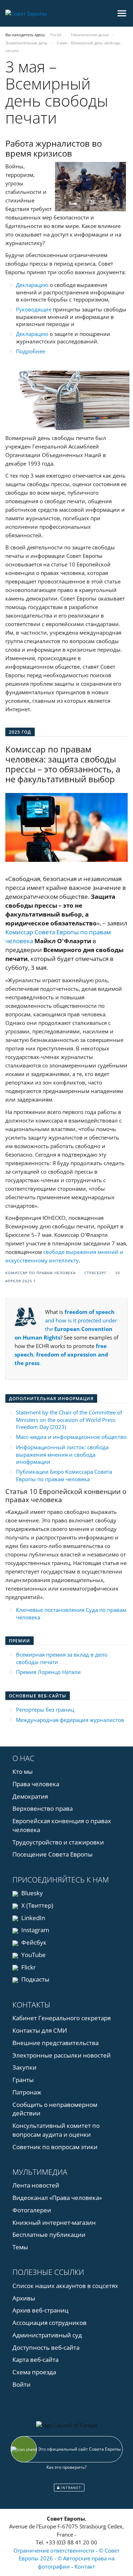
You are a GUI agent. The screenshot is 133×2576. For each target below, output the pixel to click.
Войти (21, 2384)
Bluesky (31, 1893)
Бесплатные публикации (49, 2235)
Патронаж (27, 2092)
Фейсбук (33, 1942)
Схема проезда (34, 2372)
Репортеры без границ (45, 1710)
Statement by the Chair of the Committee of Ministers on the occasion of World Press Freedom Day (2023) (69, 1420)
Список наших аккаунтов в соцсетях (65, 2286)
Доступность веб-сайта (46, 2347)
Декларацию (32, 285)
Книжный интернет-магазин (54, 2222)
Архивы (24, 2298)
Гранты (23, 2080)
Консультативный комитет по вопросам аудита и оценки (56, 2130)
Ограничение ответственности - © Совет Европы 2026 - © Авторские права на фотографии (66, 2558)
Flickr (28, 1967)
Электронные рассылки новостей (62, 2055)
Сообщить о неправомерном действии (55, 2109)
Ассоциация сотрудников (49, 2323)
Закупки (24, 2067)
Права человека (36, 1784)
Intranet (70, 2488)
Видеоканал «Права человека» (57, 2198)
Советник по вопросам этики (55, 2147)
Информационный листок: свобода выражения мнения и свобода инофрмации (62, 1454)
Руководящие (34, 309)
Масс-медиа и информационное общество (71, 1437)
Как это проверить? (66, 2467)
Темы (20, 2247)
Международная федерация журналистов (70, 1720)
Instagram (35, 1930)
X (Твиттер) (37, 1905)
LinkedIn (32, 1918)
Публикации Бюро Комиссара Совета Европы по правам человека (64, 1475)
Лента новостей (36, 2185)
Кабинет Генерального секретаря (62, 2018)
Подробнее (31, 351)
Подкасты (35, 1979)
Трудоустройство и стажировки (58, 1842)
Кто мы (23, 1771)
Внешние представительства (56, 2043)
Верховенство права (43, 1808)
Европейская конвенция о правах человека (62, 1825)
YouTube (33, 1955)
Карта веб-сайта (35, 2360)
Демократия (30, 1796)
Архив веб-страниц (40, 2310)
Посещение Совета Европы (52, 1854)
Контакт (85, 2566)
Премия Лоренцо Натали (48, 1672)
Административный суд (47, 2335)
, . (61, 1354)
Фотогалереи (32, 2210)
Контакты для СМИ (40, 2030)
